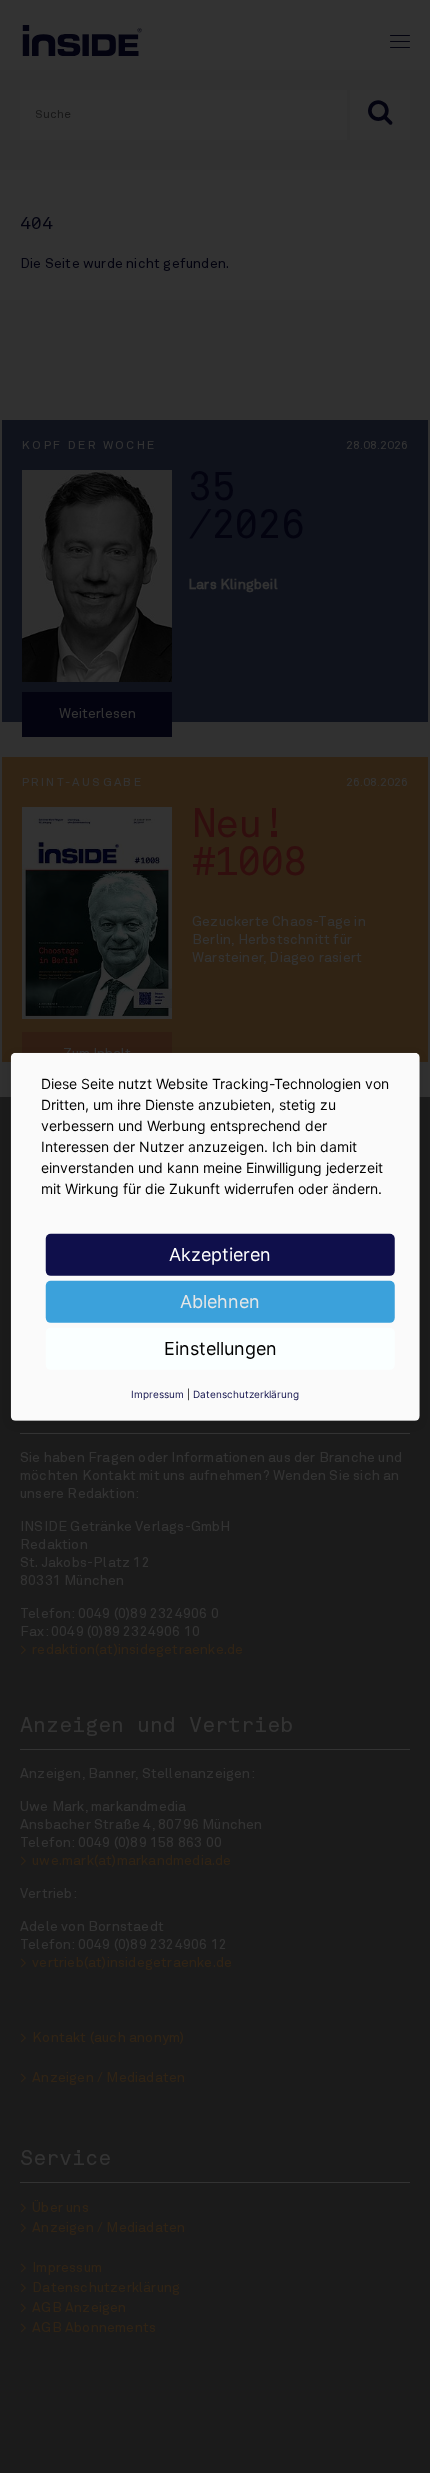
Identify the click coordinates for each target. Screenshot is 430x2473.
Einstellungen (220, 1347)
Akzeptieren (220, 1253)
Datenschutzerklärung (246, 1393)
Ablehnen (220, 1300)
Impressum (157, 1393)
